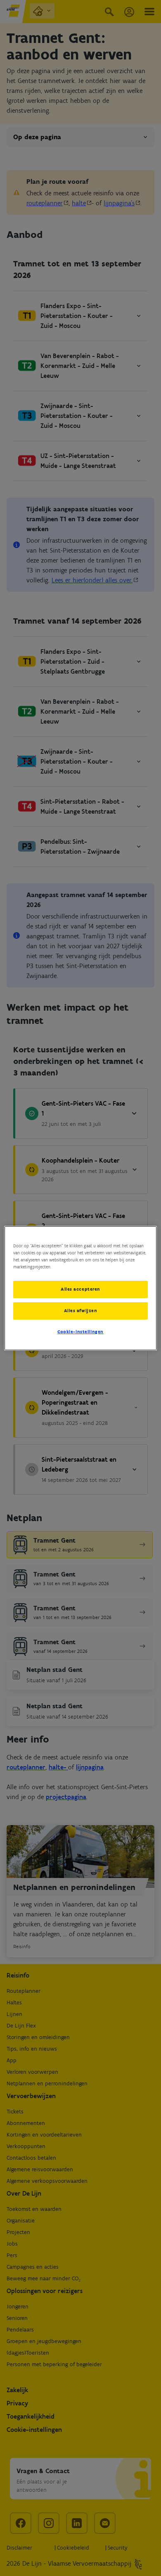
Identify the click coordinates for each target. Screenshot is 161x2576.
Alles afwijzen (81, 1311)
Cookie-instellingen (80, 1332)
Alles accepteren (80, 1289)
